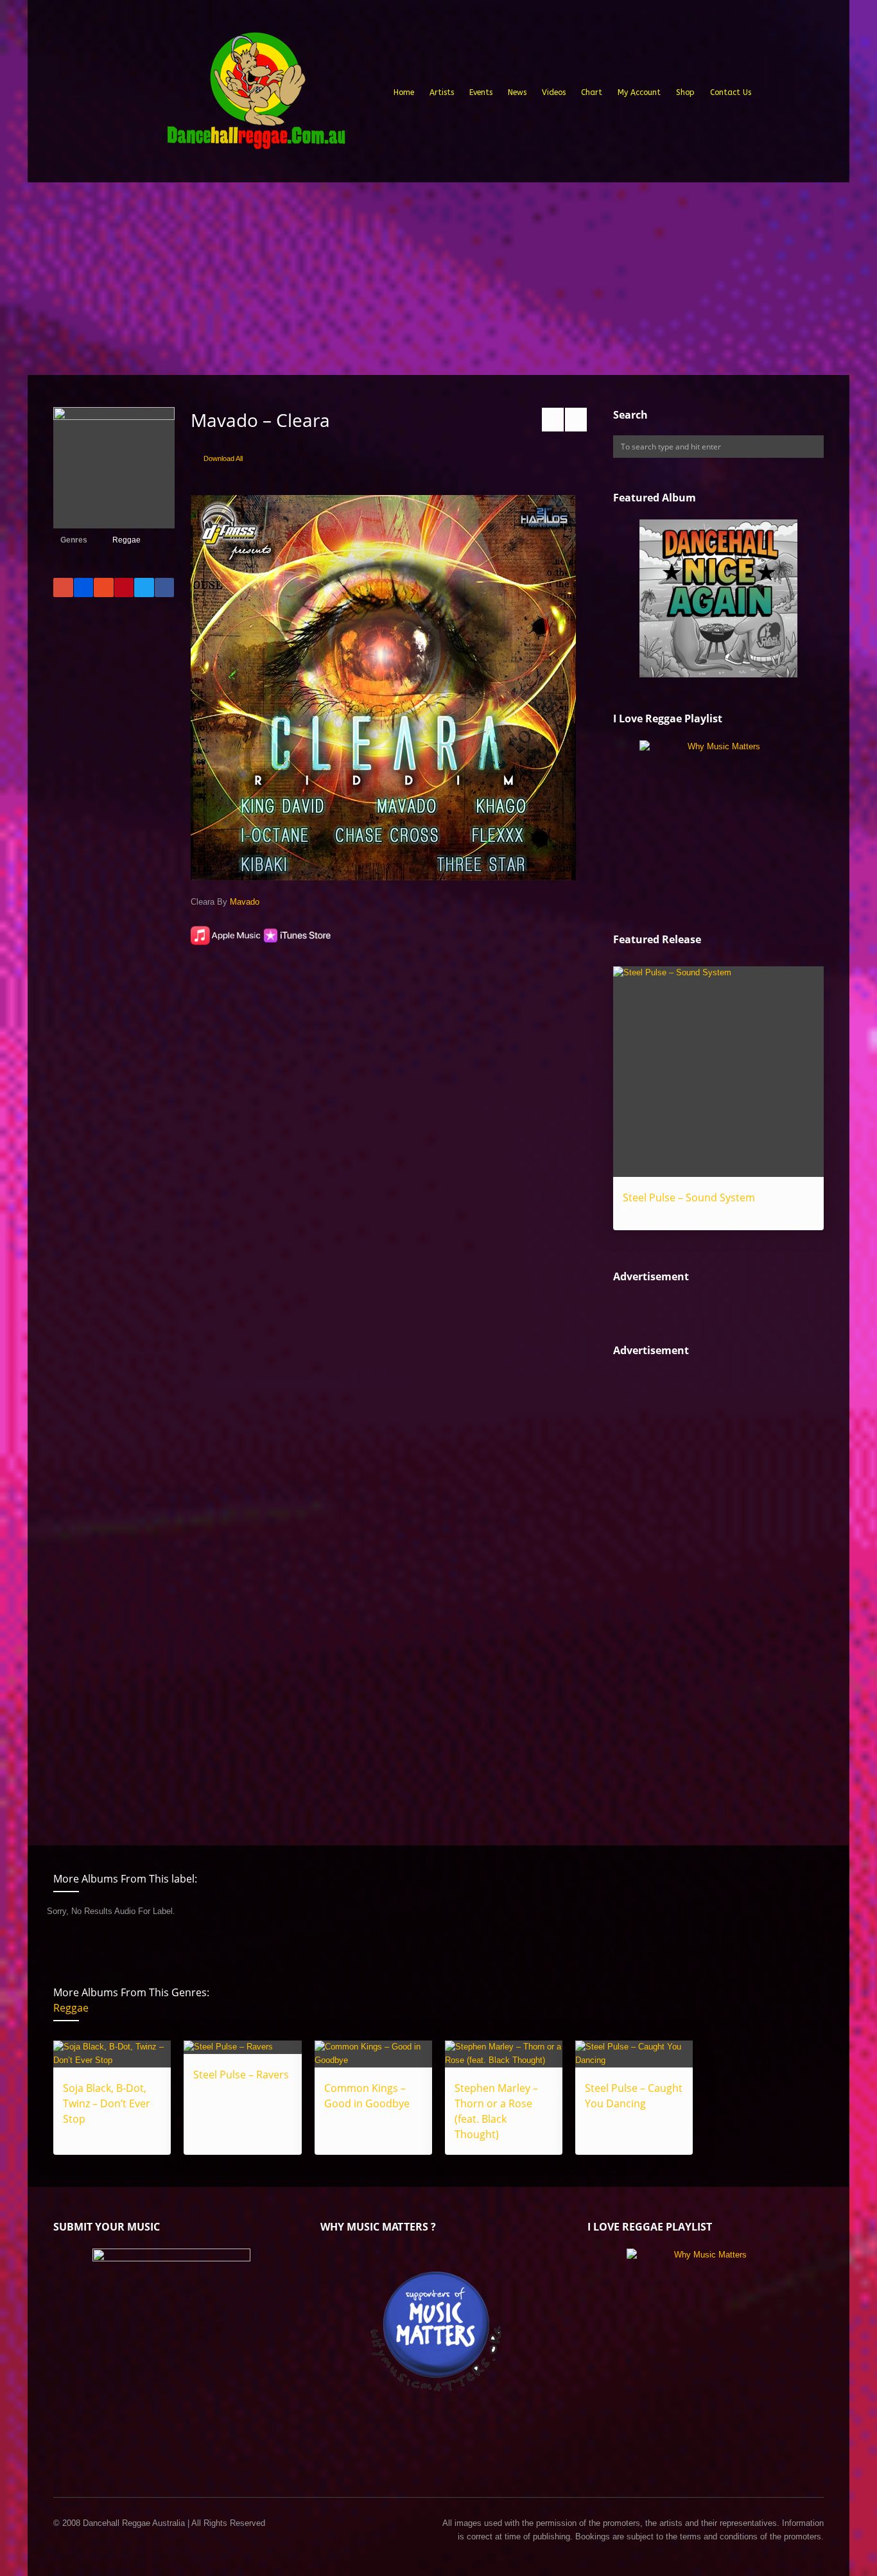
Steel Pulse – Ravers (241, 2075)
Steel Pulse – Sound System (689, 1197)
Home (404, 92)
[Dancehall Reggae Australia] (256, 96)
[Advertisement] (438, 279)
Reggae (126, 540)
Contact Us (731, 92)
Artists (442, 92)
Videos (554, 92)
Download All (223, 458)
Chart (592, 92)
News (517, 92)
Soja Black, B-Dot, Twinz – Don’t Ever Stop (107, 2103)
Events (481, 92)
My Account (639, 92)
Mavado (245, 902)
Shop (685, 92)
